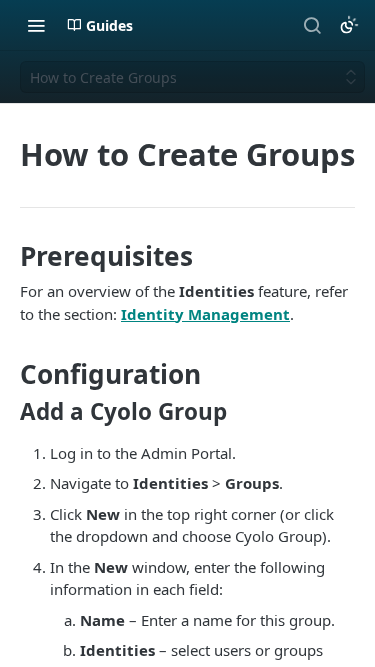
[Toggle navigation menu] (36, 25)
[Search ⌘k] (312, 25)
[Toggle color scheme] (349, 25)
